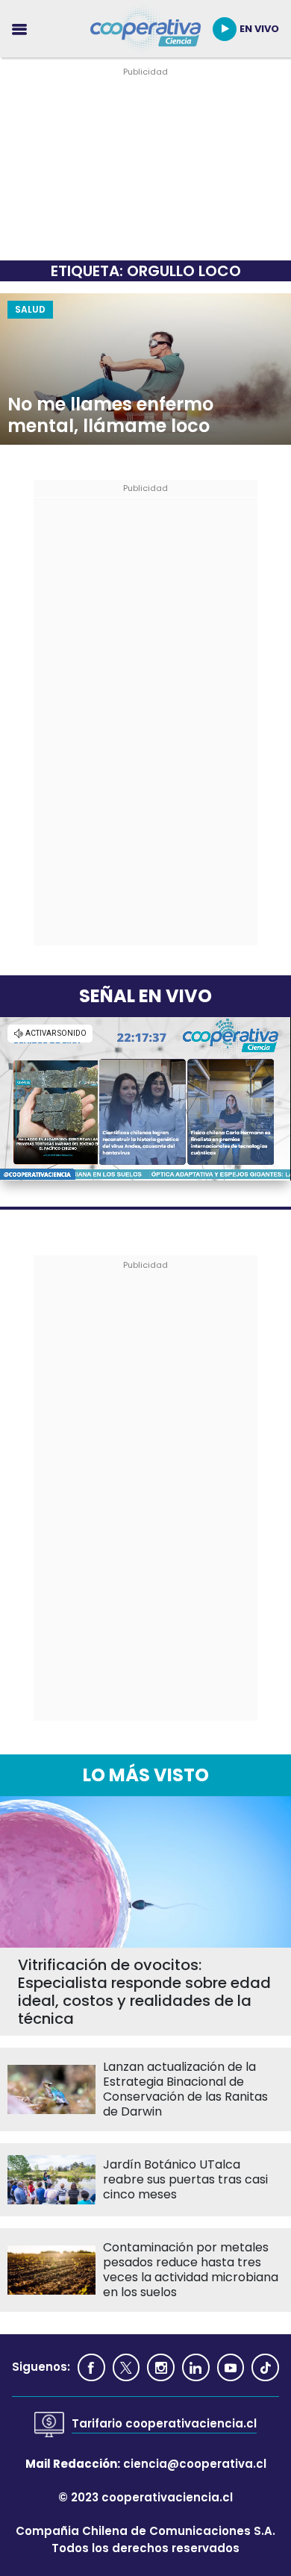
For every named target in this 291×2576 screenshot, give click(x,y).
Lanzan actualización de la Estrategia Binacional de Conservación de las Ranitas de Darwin (185, 2089)
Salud (30, 309)
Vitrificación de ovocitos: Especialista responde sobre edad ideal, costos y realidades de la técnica (144, 1992)
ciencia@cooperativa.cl (195, 2464)
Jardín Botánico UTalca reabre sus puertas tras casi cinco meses (185, 2180)
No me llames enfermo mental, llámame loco (110, 416)
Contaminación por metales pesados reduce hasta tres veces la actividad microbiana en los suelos (191, 2270)
